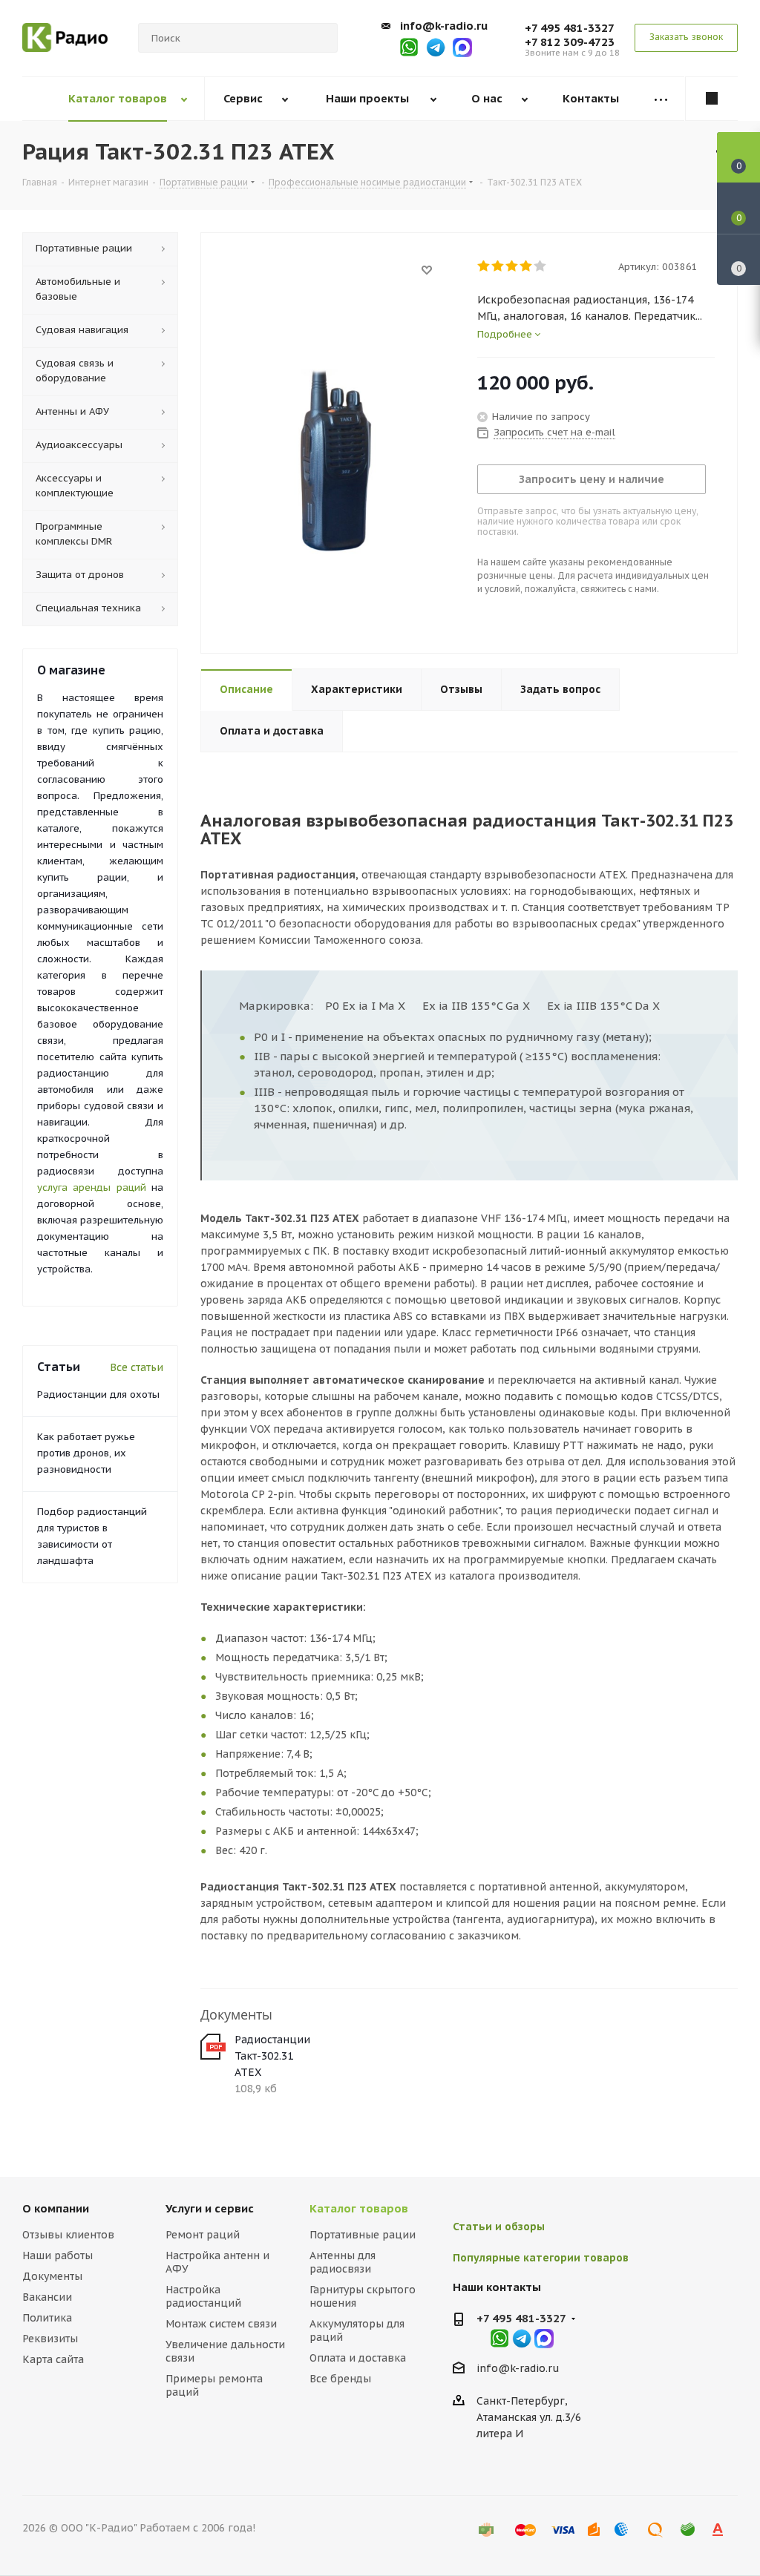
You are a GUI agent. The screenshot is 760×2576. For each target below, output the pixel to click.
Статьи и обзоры (499, 2227)
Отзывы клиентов (68, 2235)
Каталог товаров (359, 2208)
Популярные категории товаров (541, 2258)
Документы (52, 2276)
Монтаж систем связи (221, 2324)
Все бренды (340, 2379)
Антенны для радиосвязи (343, 2262)
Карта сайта (53, 2359)
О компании (56, 2208)
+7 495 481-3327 (570, 28)
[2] (498, 266)
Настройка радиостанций (203, 2296)
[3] (512, 266)
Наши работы (58, 2255)
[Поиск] (320, 38)
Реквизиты (50, 2339)
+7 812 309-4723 (570, 42)
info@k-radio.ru (444, 26)
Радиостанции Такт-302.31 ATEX (272, 2056)
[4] (527, 266)
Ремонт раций (203, 2235)
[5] (541, 266)
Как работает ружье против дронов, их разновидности (86, 1453)
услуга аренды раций (92, 1187)
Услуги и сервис (210, 2208)
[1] (484, 266)
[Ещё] (661, 99)
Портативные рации (363, 2235)
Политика (47, 2318)
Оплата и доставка (358, 2358)
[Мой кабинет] (712, 99)
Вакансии (47, 2297)
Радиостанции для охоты (98, 1394)
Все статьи (137, 1367)
